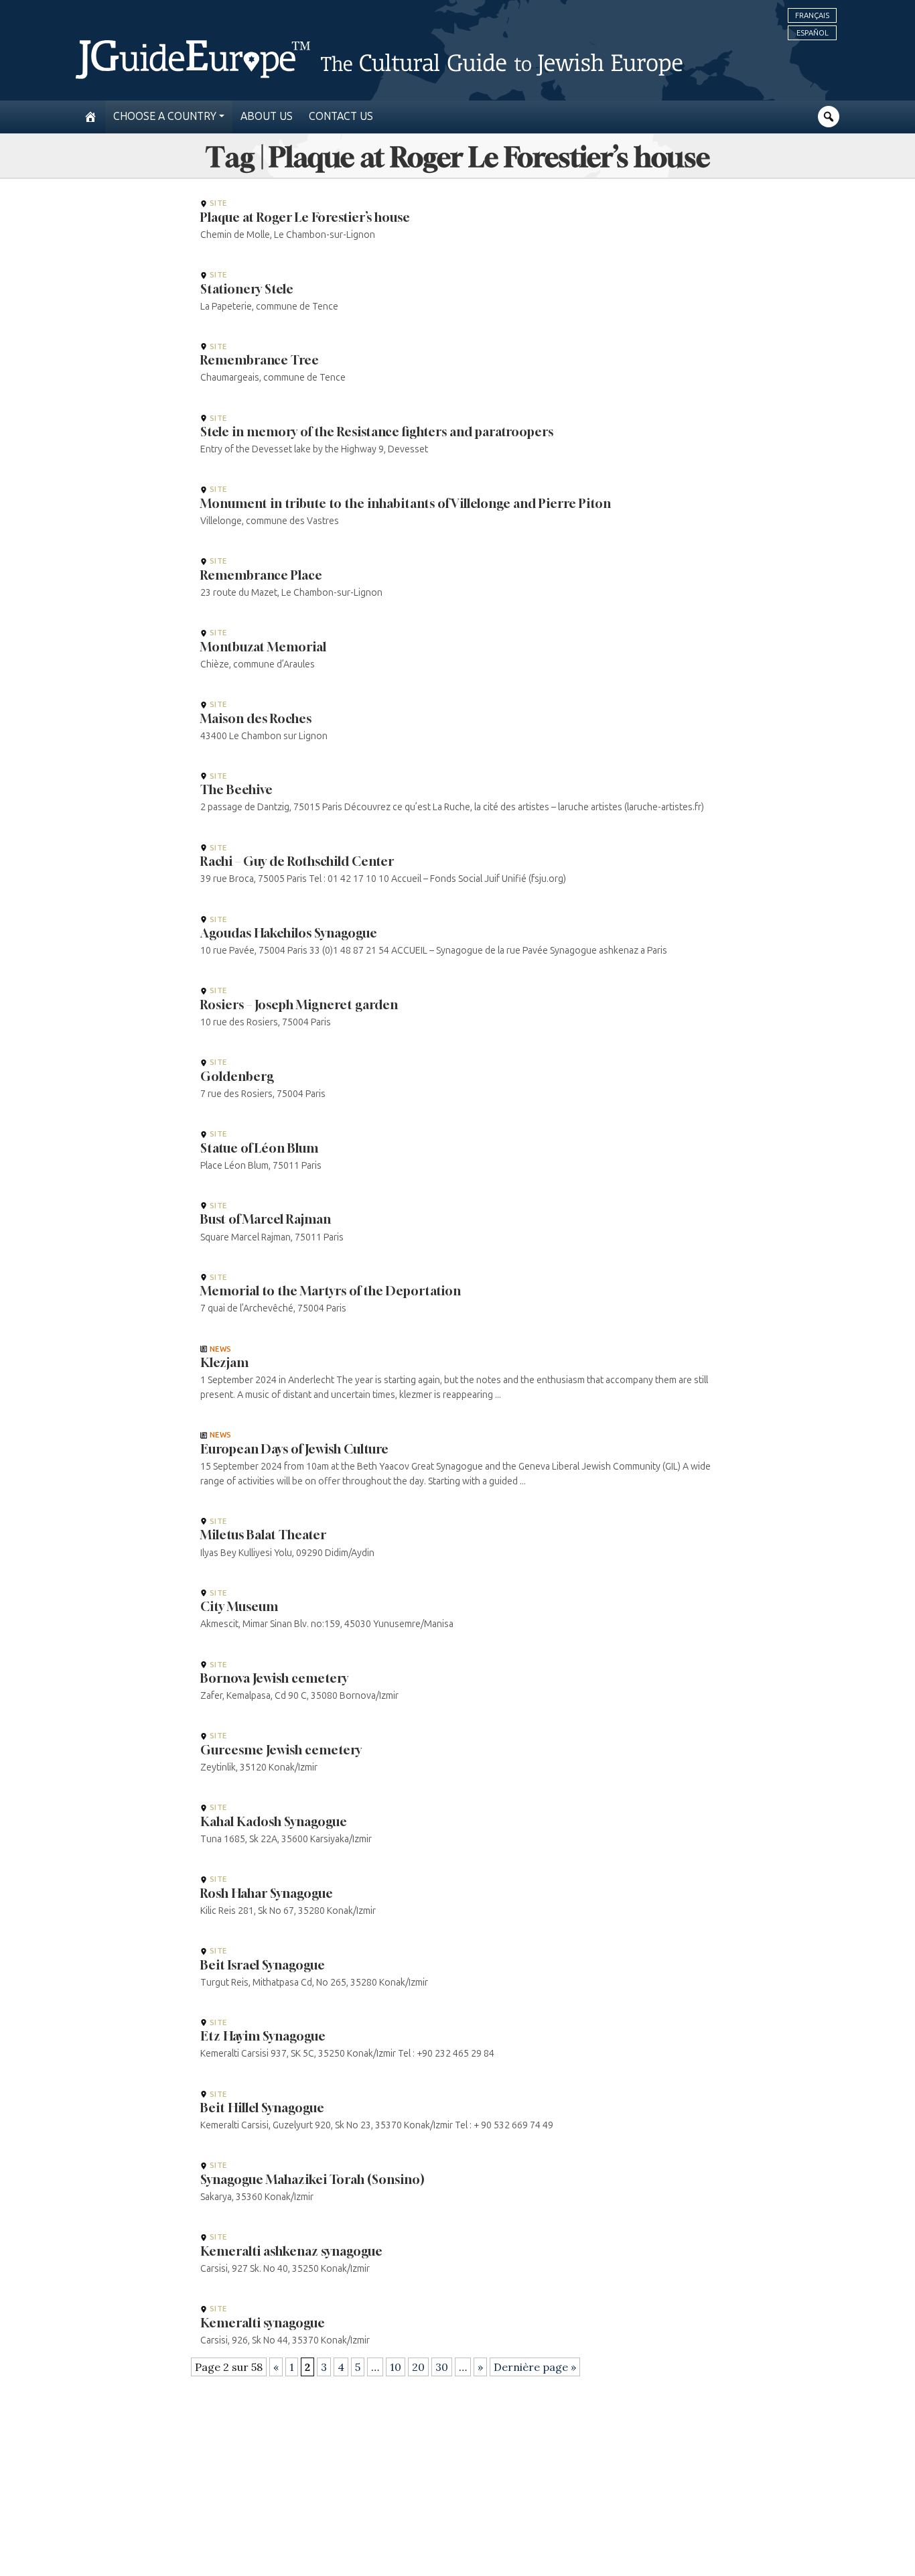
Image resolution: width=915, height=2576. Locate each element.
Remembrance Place (261, 575)
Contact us (341, 116)
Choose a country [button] (165, 116)
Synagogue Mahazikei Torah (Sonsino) (312, 2179)
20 (418, 2367)
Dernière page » (535, 2367)
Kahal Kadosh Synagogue (274, 1821)
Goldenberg (237, 1076)
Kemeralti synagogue (263, 2323)
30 (442, 2367)
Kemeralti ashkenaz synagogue (291, 2251)
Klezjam (224, 1362)
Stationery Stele (247, 289)
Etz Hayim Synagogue (263, 2036)
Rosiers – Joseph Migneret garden (299, 1005)
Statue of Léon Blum (259, 1148)
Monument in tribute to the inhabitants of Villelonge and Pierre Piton (406, 503)
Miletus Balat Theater (263, 1535)
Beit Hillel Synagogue (262, 2108)
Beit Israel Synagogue (263, 1965)
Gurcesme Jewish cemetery (281, 1750)
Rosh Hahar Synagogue (267, 1893)
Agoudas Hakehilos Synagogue (289, 933)
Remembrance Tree (260, 360)
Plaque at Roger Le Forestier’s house (305, 217)
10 (396, 2367)
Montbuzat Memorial (263, 647)
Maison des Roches (256, 718)
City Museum (239, 1606)
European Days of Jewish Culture (294, 1449)
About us (267, 116)
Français (812, 15)
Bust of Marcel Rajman (266, 1219)
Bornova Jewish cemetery (274, 1678)
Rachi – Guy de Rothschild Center (297, 861)
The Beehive (236, 789)
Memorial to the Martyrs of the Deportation (331, 1291)
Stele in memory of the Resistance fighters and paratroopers (377, 432)
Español (813, 33)
